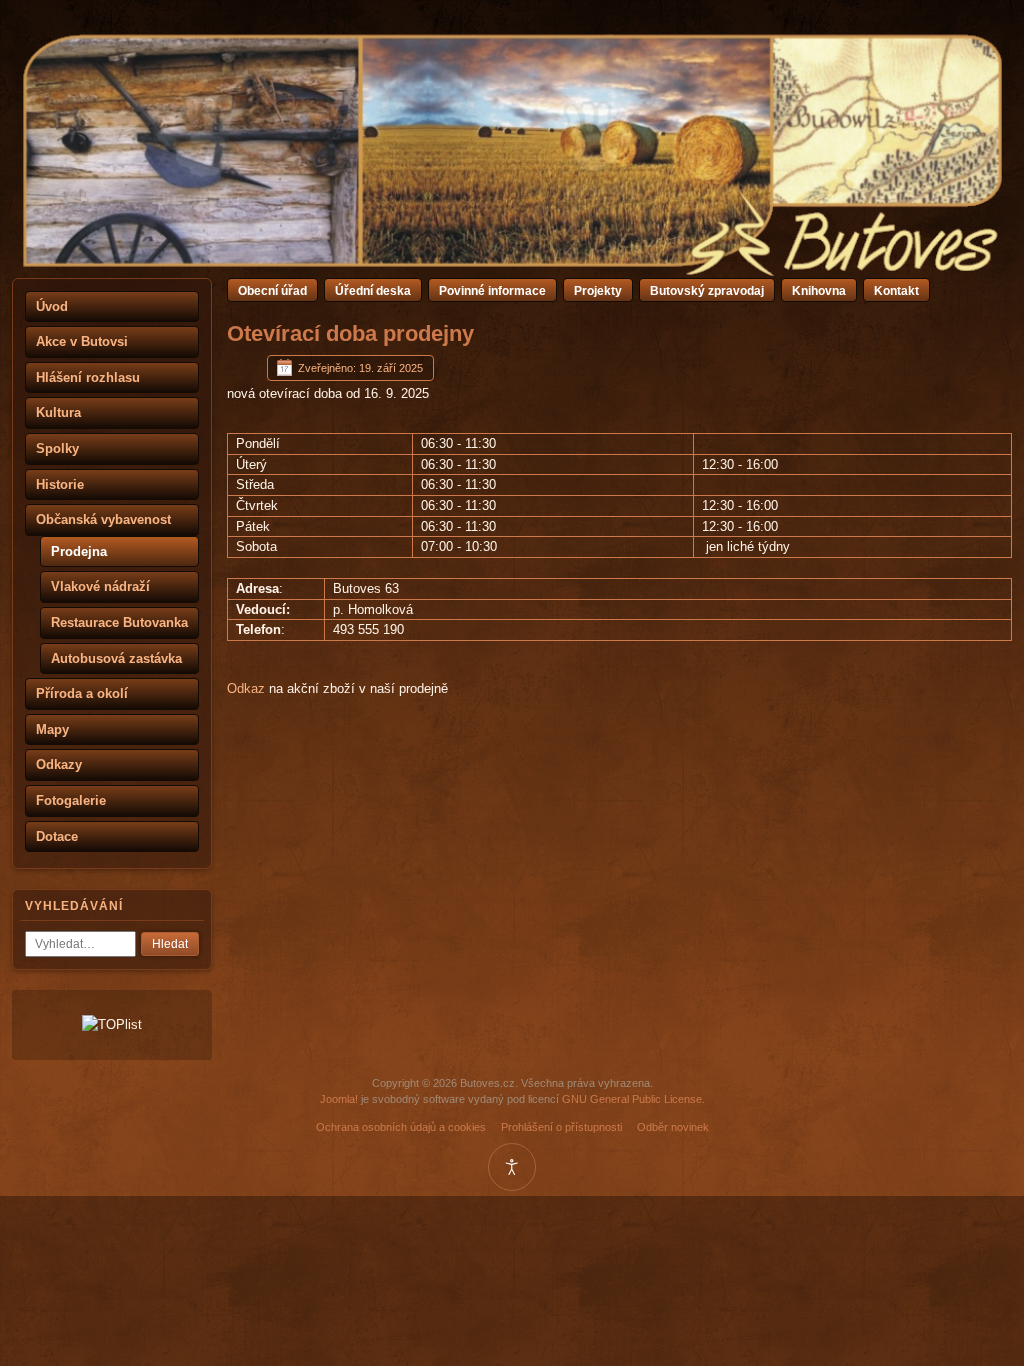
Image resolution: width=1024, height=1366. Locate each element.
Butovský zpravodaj (707, 291)
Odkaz (246, 688)
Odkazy (59, 764)
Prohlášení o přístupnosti (561, 1127)
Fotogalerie (71, 800)
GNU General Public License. (633, 1099)
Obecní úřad (272, 291)
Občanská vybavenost (103, 519)
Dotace (57, 836)
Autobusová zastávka (116, 658)
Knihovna (819, 291)
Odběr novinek (673, 1127)
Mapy (52, 729)
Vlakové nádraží (100, 586)
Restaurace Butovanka (119, 622)
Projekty (598, 291)
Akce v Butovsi (82, 341)
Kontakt (896, 291)
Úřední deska (373, 291)
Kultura (58, 412)
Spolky (57, 448)
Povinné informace (492, 291)
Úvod (52, 306)
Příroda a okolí (82, 693)
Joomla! (339, 1099)
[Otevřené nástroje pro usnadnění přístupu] (512, 1167)
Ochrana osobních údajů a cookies (401, 1127)
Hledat (170, 944)
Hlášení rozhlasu (88, 377)
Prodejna (79, 551)
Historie (60, 484)
